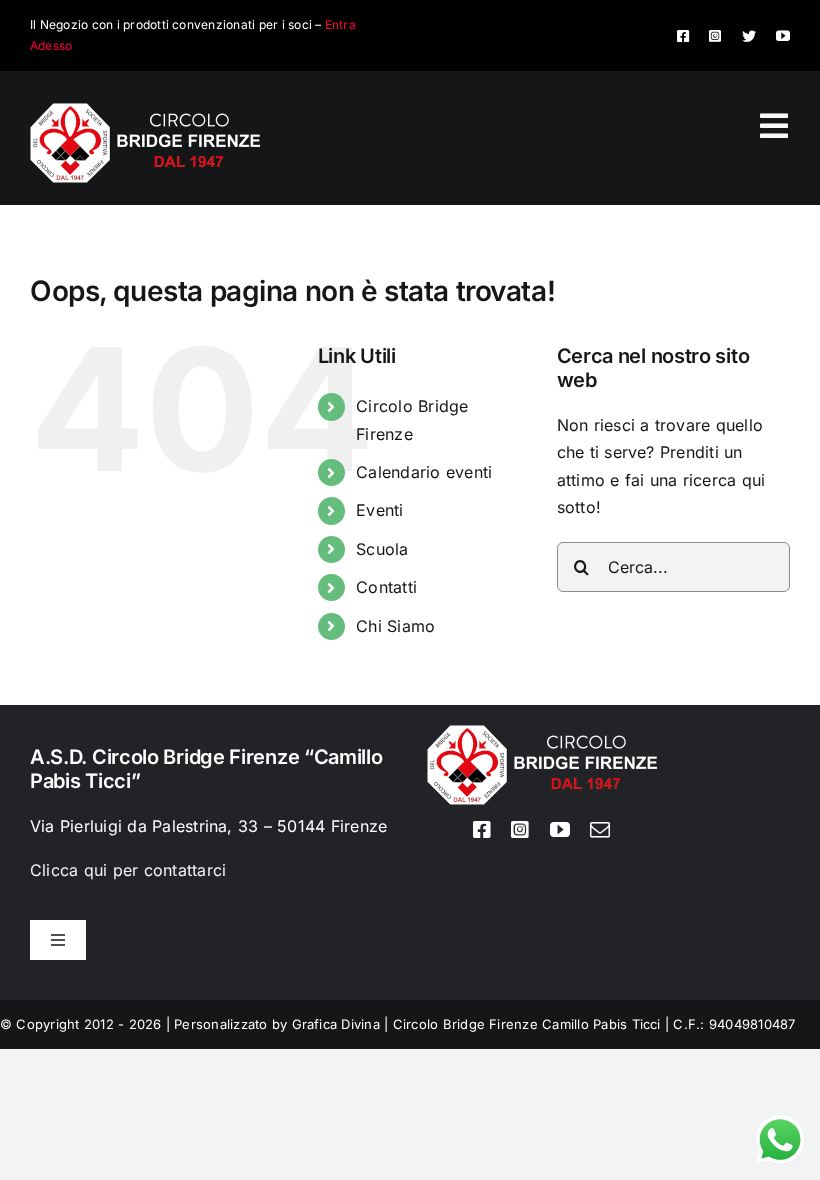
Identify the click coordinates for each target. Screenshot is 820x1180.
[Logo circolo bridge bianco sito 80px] (145, 111)
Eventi (379, 510)
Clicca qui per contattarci (128, 870)
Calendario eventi (424, 472)
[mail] (600, 830)
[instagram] (715, 36)
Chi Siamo (395, 626)
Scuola (382, 549)
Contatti (386, 587)
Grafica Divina (336, 1024)
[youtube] (783, 36)
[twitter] (749, 36)
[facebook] (683, 36)
